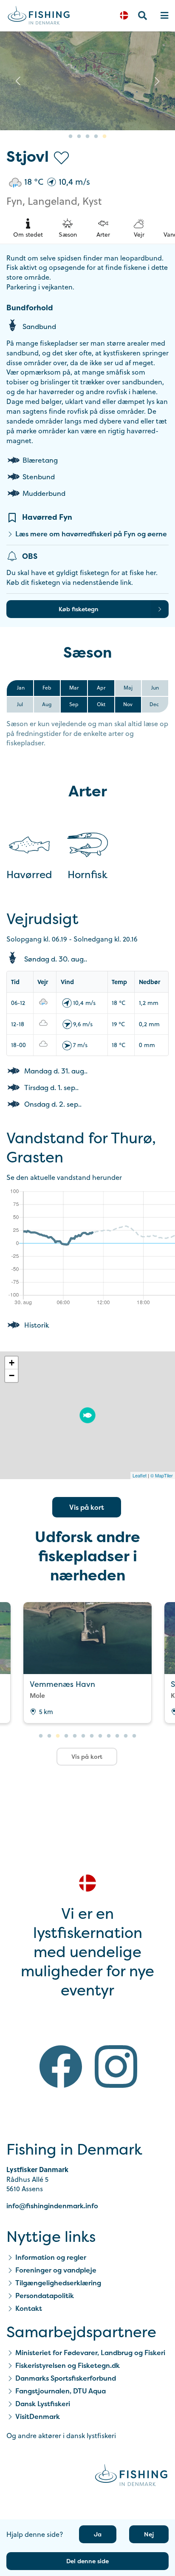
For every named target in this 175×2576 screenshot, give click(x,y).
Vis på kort (87, 1507)
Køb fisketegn (79, 609)
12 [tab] (134, 1736)
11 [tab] (126, 1736)
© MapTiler (162, 1475)
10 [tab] (117, 1736)
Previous (18, 81)
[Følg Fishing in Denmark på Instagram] (116, 2068)
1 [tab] (71, 137)
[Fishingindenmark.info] (131, 2477)
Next (157, 81)
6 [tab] (83, 1736)
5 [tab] (104, 137)
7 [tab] (92, 1736)
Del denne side (87, 2561)
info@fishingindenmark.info (52, 2206)
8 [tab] (100, 1736)
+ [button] (12, 1363)
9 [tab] (109, 1736)
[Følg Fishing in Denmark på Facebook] (61, 2068)
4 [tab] (96, 137)
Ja (98, 2534)
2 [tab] (79, 137)
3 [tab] (87, 137)
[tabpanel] (87, 81)
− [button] (12, 1375)
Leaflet (140, 1475)
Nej (149, 2534)
